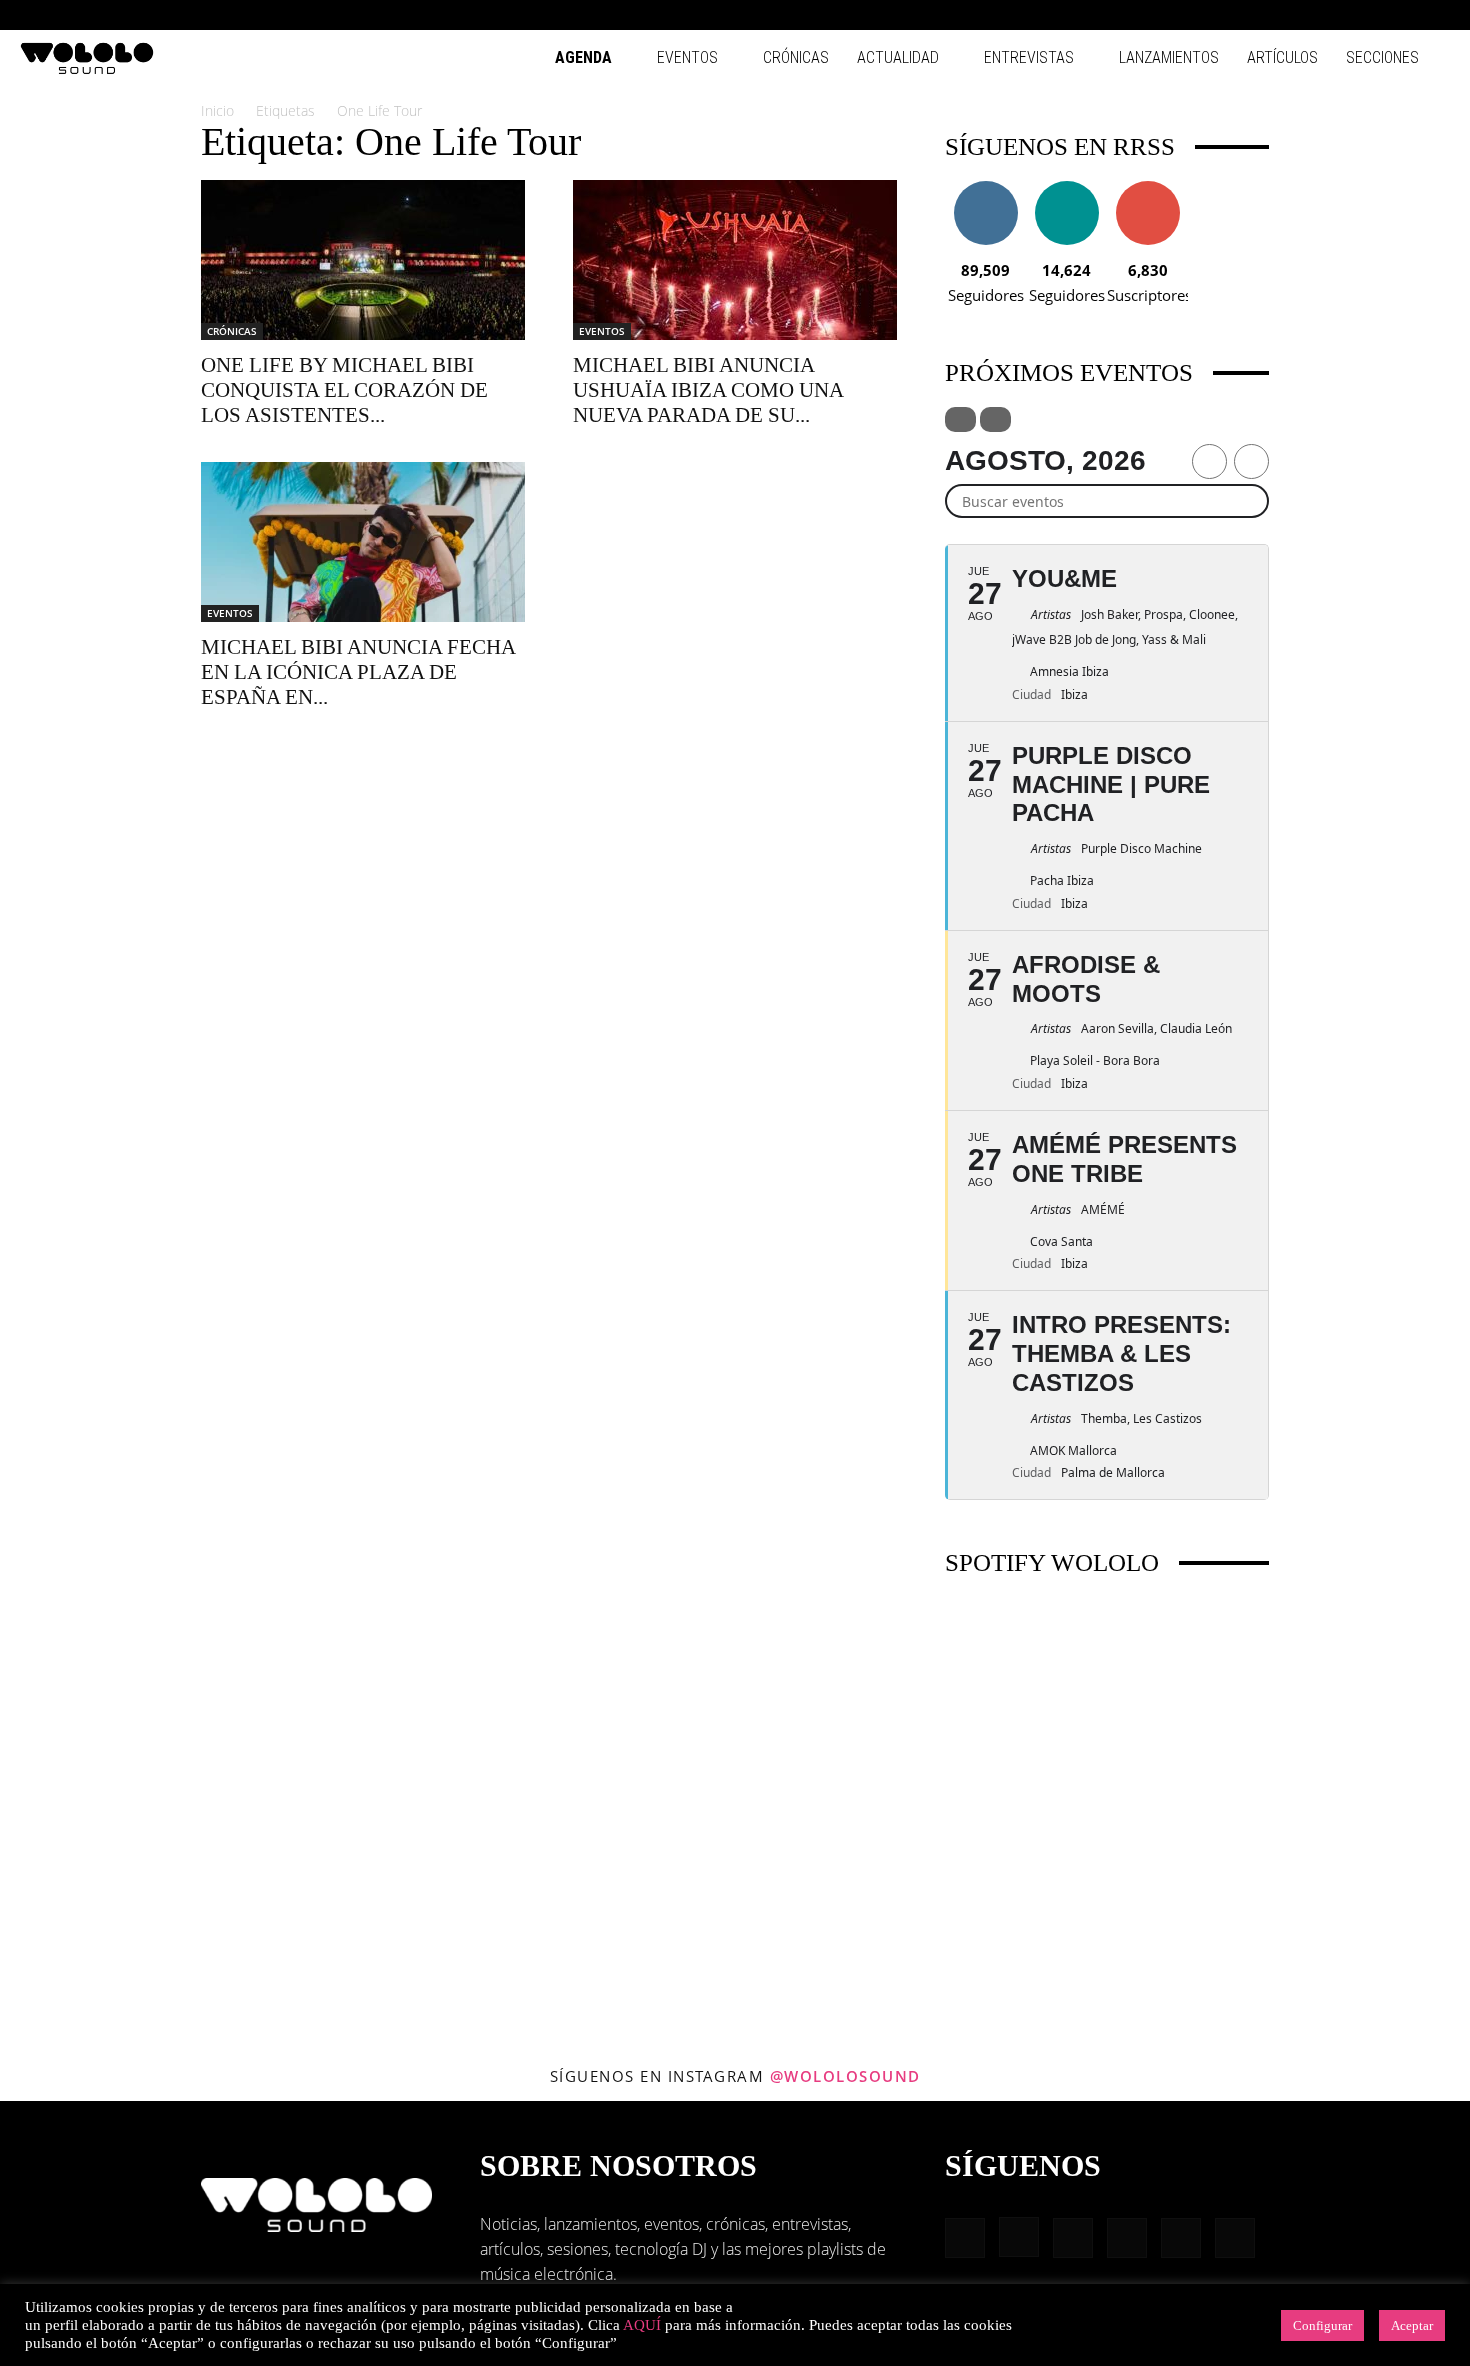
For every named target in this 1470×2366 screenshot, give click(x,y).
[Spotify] (1369, 15)
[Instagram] (1303, 15)
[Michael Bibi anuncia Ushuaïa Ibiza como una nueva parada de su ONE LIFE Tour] (735, 260)
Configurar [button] (1322, 2325)
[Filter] (960, 419)
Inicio (217, 110)
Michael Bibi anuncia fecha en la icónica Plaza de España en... (358, 672)
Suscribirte (1148, 188)
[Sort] (995, 419)
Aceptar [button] (1412, 2325)
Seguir (985, 188)
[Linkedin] (1336, 15)
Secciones (1382, 57)
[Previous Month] (1209, 461)
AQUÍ (642, 2325)
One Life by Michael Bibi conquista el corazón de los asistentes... (344, 390)
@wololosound (845, 2076)
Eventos (687, 57)
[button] (1240, 14)
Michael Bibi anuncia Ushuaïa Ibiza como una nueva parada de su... (708, 390)
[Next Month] (1251, 461)
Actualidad (898, 57)
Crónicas (796, 57)
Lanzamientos (1169, 57)
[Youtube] (1435, 15)
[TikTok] (1402, 15)
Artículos (1282, 57)
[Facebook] (1270, 15)
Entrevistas (1029, 57)
